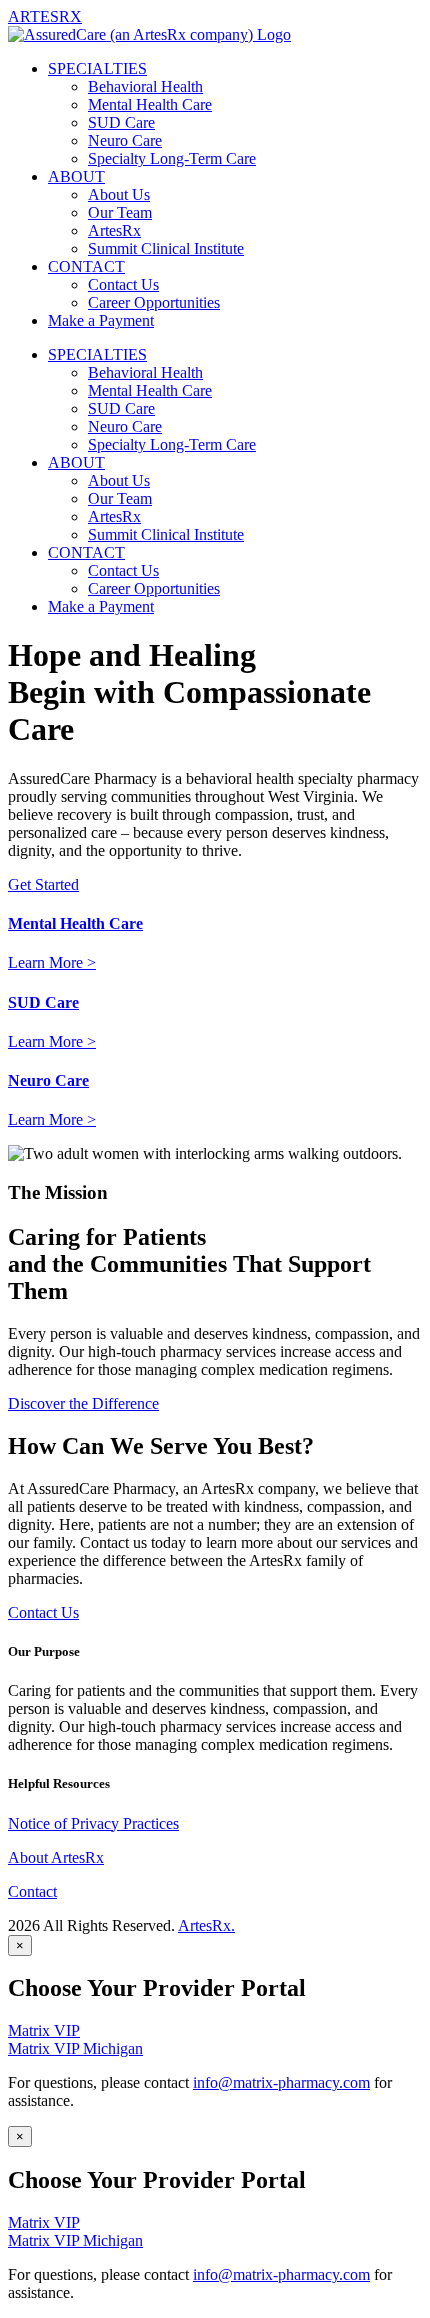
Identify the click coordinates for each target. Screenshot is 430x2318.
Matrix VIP (44, 2030)
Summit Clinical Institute (166, 248)
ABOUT (76, 176)
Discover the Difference (83, 1403)
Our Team (120, 212)
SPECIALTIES (97, 68)
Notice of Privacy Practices (93, 1823)
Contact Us (123, 284)
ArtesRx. (206, 1925)
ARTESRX (45, 16)
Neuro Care (125, 140)
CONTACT (86, 266)
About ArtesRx (56, 1857)
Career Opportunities (154, 302)
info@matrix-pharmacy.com (281, 2082)
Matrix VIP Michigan (75, 2048)
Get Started (43, 884)
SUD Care (121, 122)
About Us (119, 194)
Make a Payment (101, 320)
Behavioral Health (145, 86)
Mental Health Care (150, 104)
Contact (32, 1891)
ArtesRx (114, 230)
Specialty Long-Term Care (172, 158)
